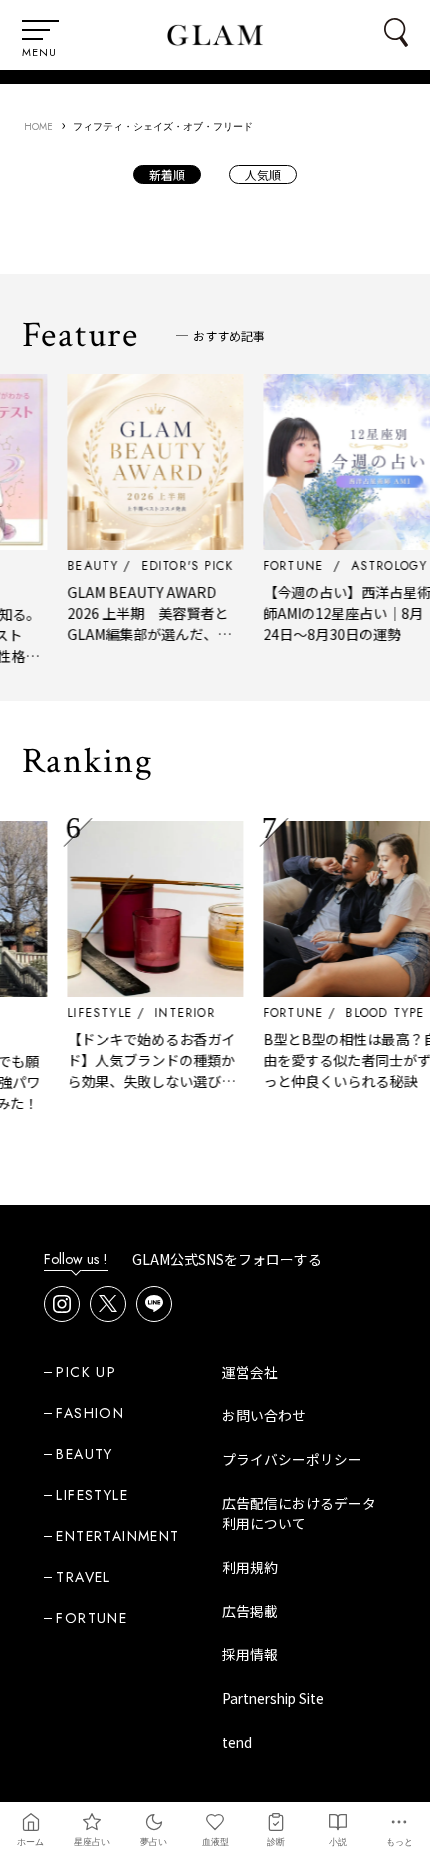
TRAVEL (83, 1577)
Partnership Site (273, 1698)
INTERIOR (176, 1013)
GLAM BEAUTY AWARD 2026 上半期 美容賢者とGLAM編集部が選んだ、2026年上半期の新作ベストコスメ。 (145, 634)
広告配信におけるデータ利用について (299, 1513)
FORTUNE (285, 1013)
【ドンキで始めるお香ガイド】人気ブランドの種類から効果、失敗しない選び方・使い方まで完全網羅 (143, 1070)
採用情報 (250, 1654)
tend (237, 1742)
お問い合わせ (264, 1415)
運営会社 (250, 1372)
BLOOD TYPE (376, 1013)
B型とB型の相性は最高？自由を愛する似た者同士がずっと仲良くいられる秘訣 (342, 1060)
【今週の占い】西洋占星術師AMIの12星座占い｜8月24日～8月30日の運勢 (339, 613)
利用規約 (250, 1567)
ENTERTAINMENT (117, 1536)
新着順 (167, 174)
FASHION (90, 1413)
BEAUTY (84, 1454)
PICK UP (86, 1372)
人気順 (263, 174)
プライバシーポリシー (292, 1459)
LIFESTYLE (91, 1013)
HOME (38, 126)
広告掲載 (250, 1611)
